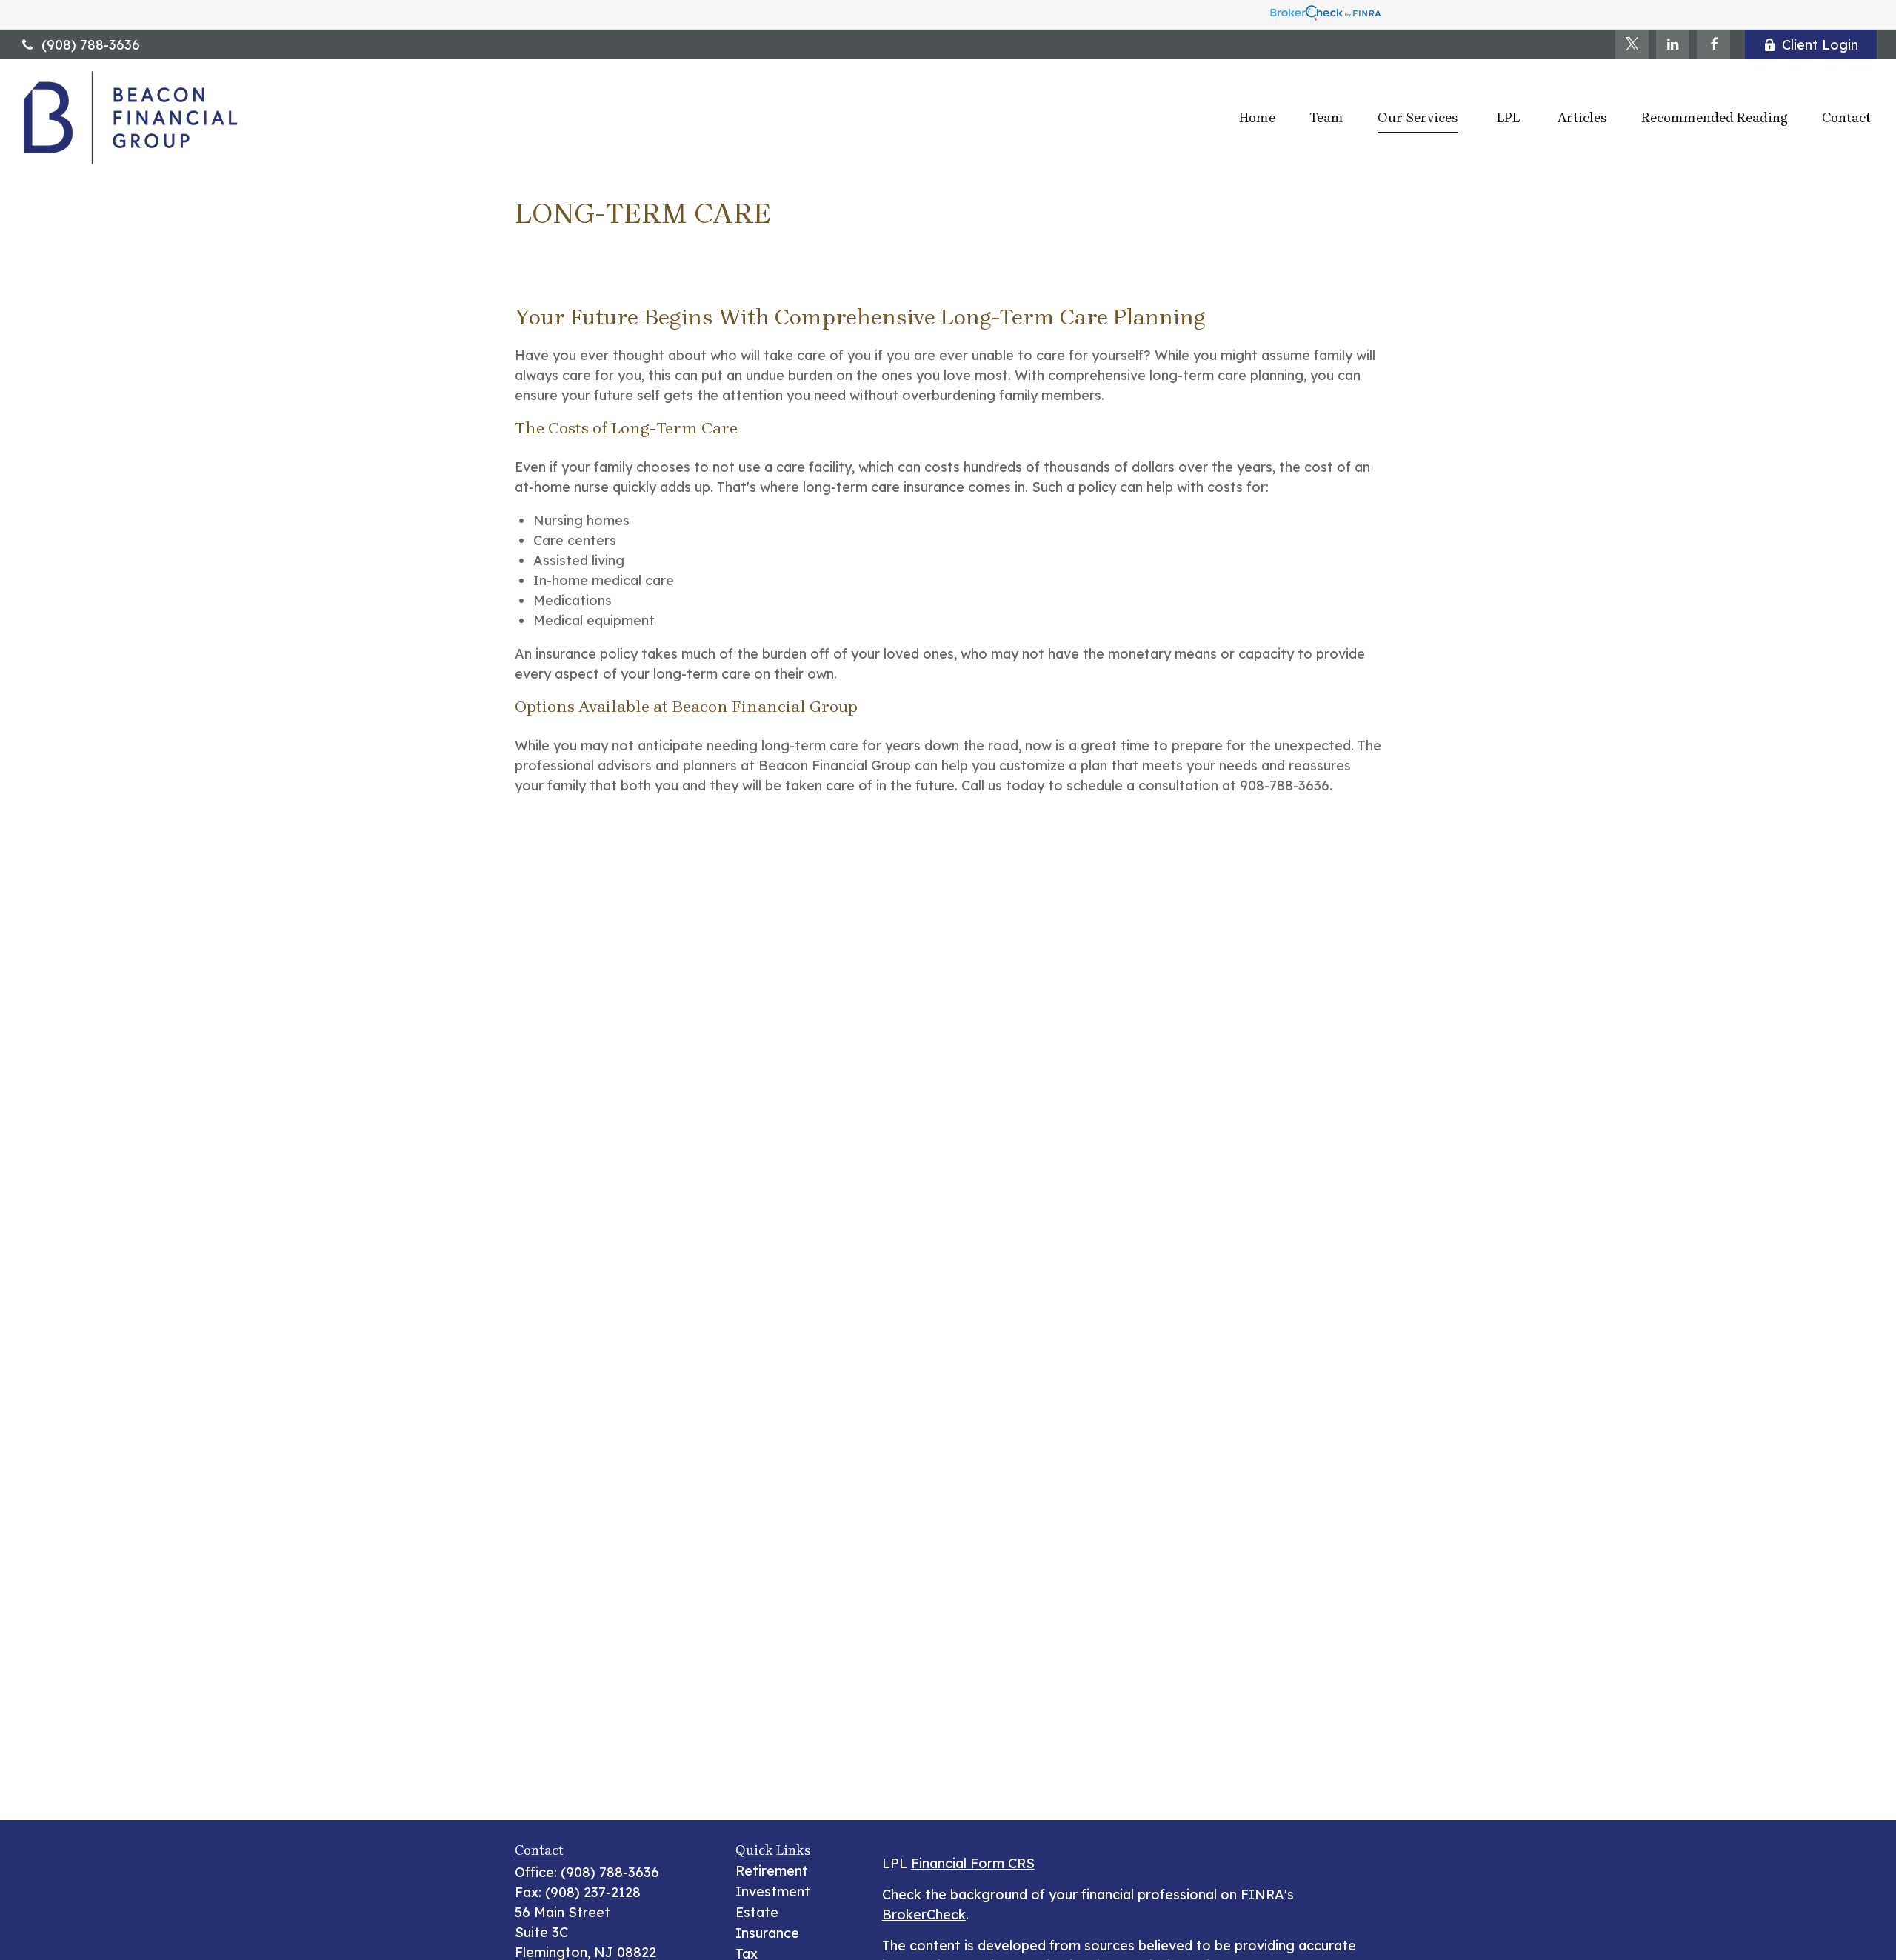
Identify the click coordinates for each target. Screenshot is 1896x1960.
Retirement (772, 1871)
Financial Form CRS (973, 1863)
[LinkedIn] (1673, 44)
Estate (757, 1912)
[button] (1257, 117)
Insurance (767, 1933)
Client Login (1820, 45)
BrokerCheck (924, 1914)
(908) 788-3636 (91, 45)
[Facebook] (1713, 44)
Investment (773, 1891)
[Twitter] (1632, 44)
